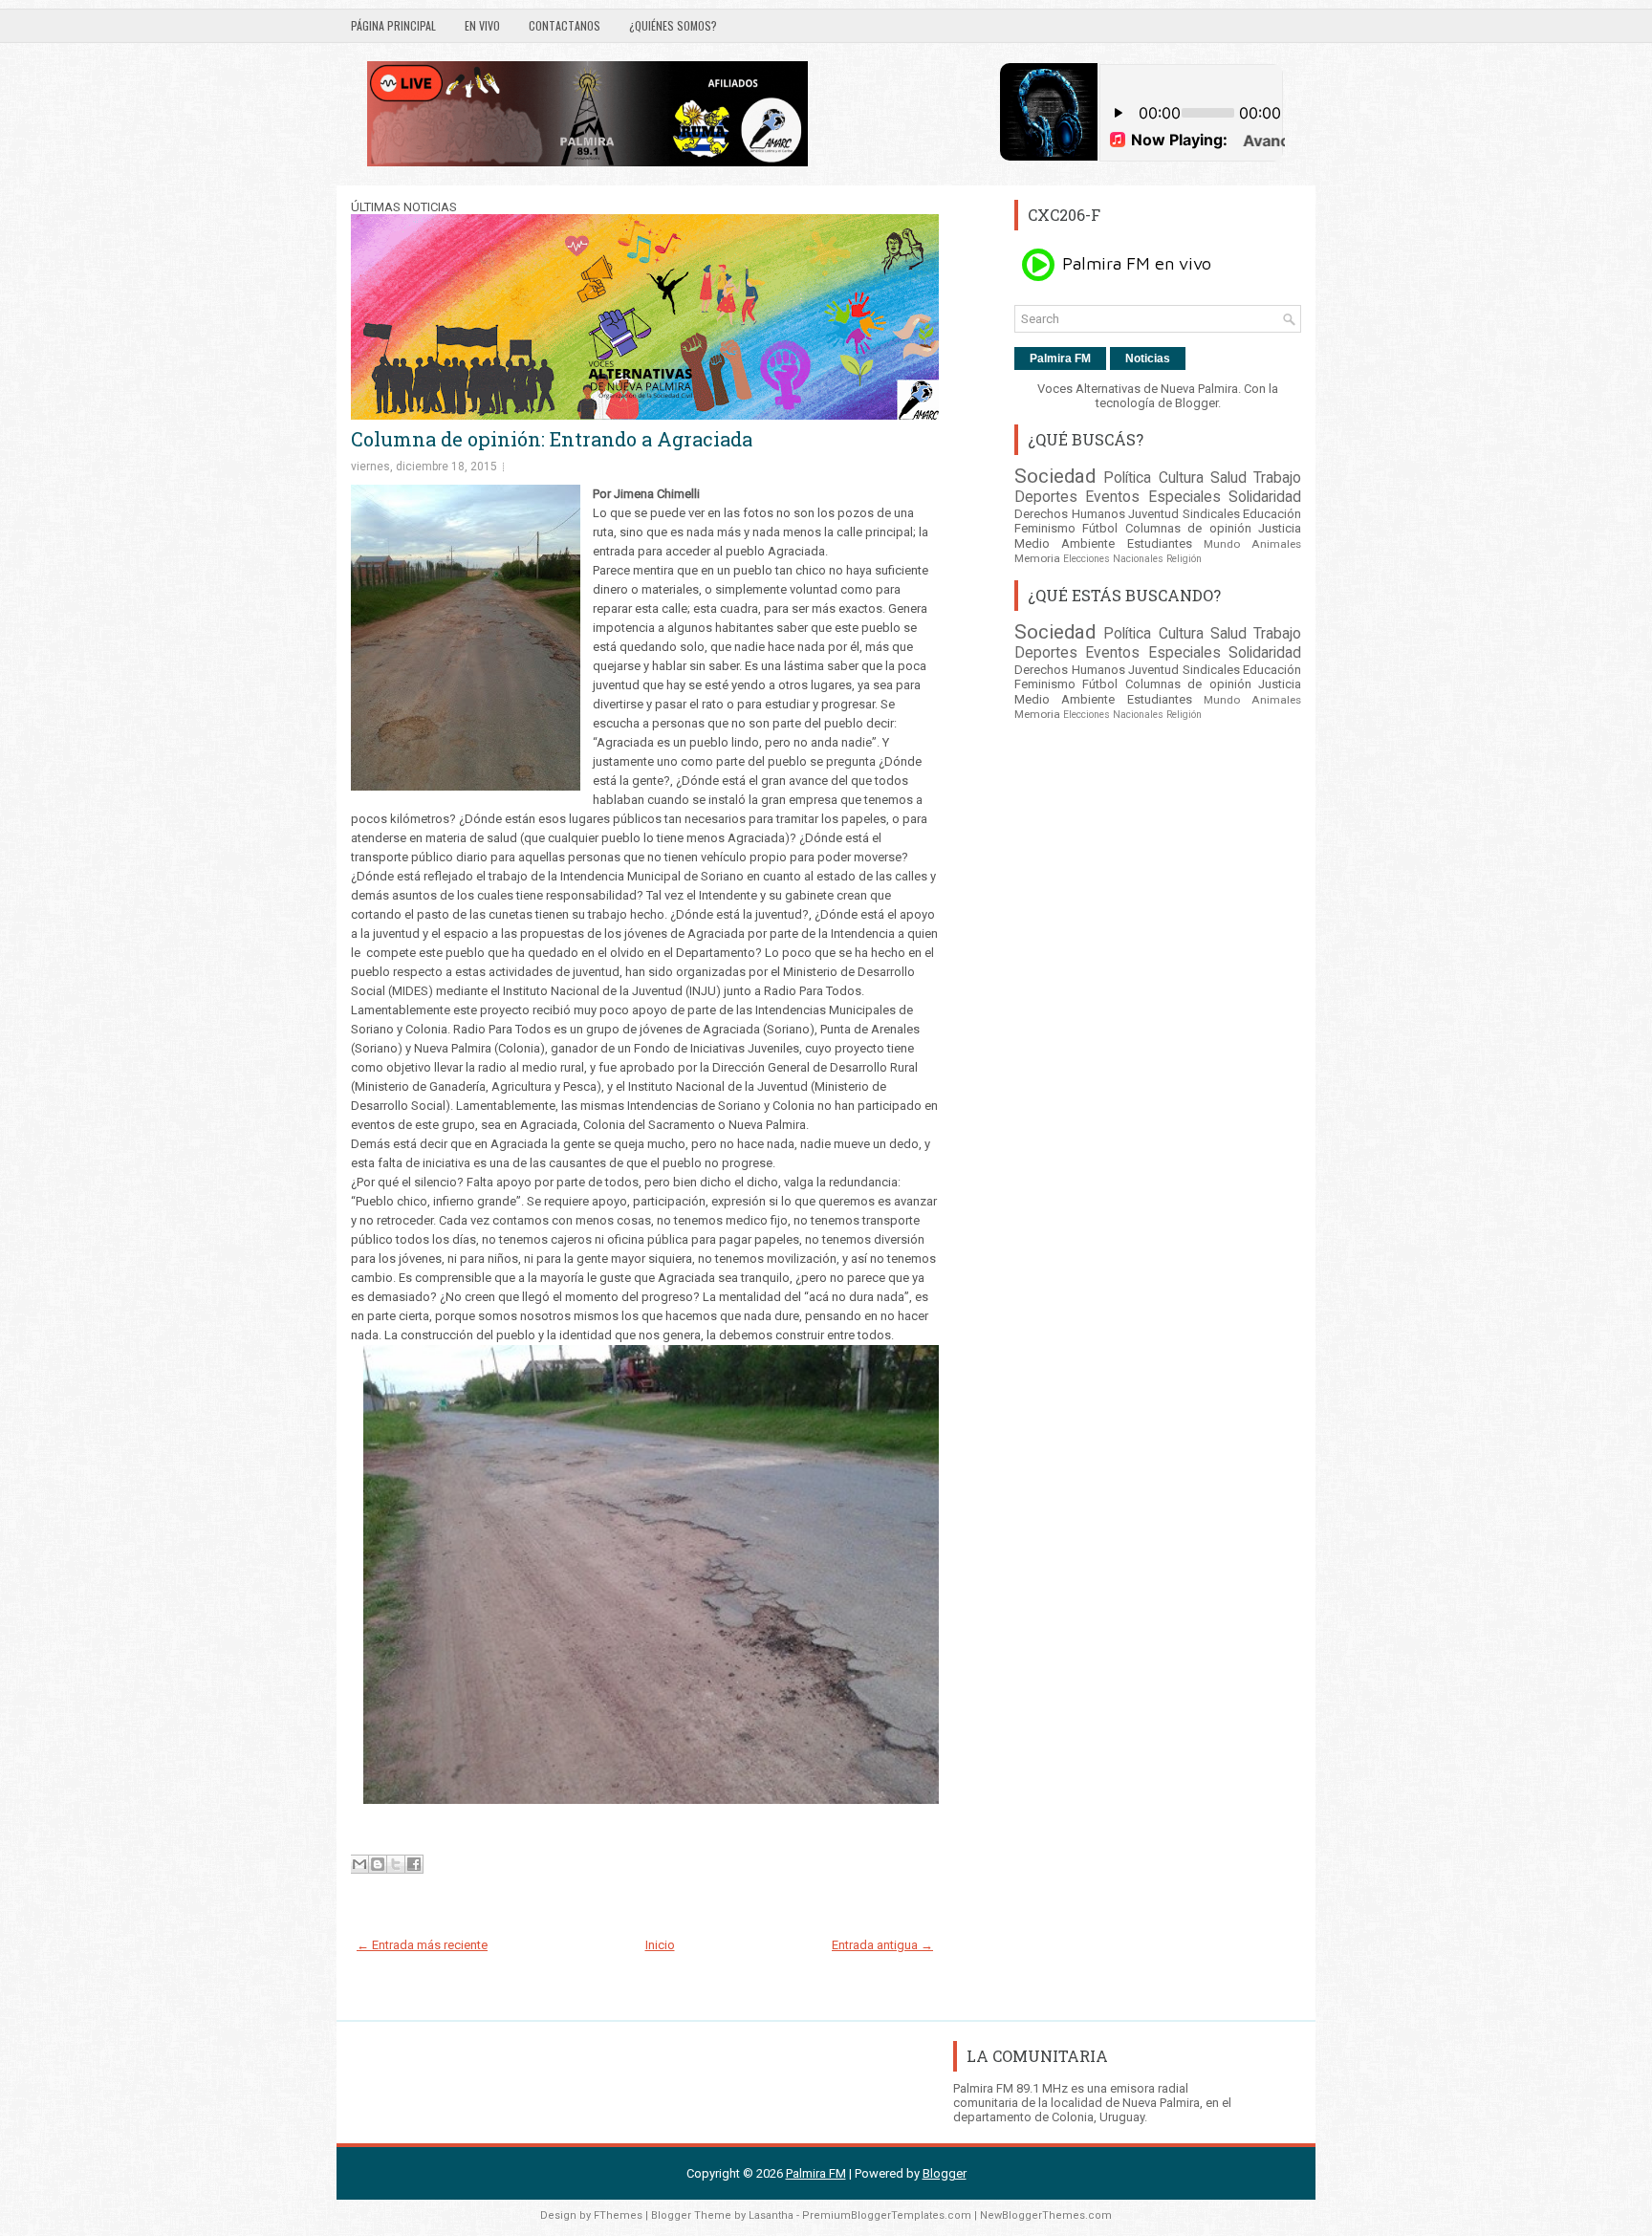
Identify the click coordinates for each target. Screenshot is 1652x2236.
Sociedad (1055, 476)
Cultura (1181, 478)
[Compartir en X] (396, 1864)
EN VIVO (482, 25)
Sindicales (1211, 514)
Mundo (1222, 544)
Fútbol (1100, 528)
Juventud (1153, 514)
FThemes (618, 2215)
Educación (1272, 514)
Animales (1276, 544)
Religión (1184, 559)
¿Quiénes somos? (673, 25)
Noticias (1148, 358)
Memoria (1037, 558)
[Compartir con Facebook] (414, 1864)
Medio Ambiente (1065, 543)
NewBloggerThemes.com (1046, 2215)
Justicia (1280, 528)
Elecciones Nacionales (1113, 559)
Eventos (1112, 497)
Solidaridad (1265, 497)
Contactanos (565, 25)
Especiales (1185, 497)
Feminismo (1045, 528)
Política (1127, 478)
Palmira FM (1060, 358)
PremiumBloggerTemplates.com (887, 2215)
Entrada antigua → (882, 1945)
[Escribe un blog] (378, 1864)
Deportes (1046, 497)
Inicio (660, 1945)
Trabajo (1277, 478)
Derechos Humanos (1070, 514)
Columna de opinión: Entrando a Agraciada (552, 439)
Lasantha (771, 2215)
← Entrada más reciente (422, 1945)
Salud (1228, 478)
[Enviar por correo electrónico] (359, 1864)
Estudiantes (1160, 543)
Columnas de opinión (1188, 528)
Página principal (393, 25)
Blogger (1196, 403)
